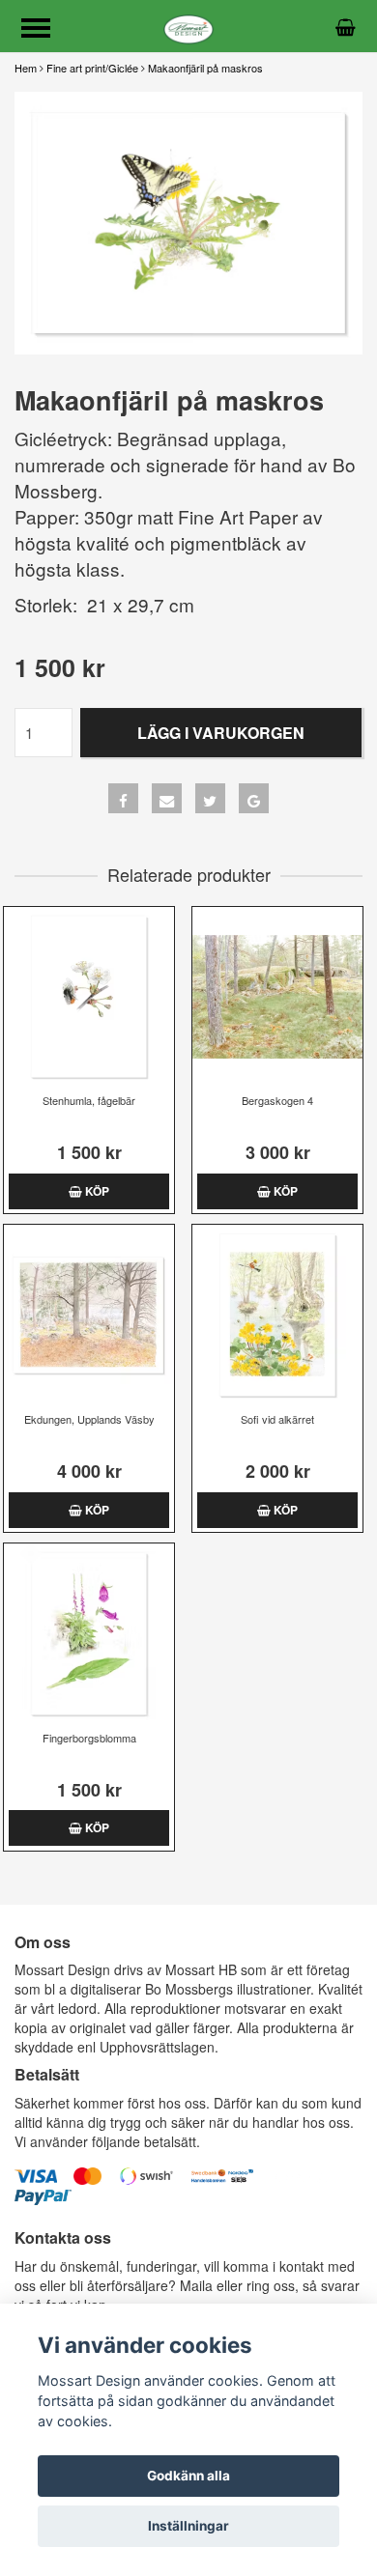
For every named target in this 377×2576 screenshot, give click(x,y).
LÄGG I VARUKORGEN (221, 733)
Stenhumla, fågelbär (89, 1100)
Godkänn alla (188, 2476)
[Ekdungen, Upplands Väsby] (89, 1315)
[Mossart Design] (188, 26)
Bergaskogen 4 (277, 1100)
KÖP (96, 1191)
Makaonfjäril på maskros (205, 68)
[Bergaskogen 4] (277, 997)
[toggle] (45, 30)
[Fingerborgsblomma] (89, 1634)
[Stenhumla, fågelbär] (89, 997)
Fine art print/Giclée (92, 68)
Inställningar (188, 2526)
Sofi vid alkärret (277, 1419)
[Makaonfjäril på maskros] (188, 224)
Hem (26, 68)
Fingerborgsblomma (89, 1738)
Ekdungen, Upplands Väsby (89, 1419)
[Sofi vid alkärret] (277, 1315)
